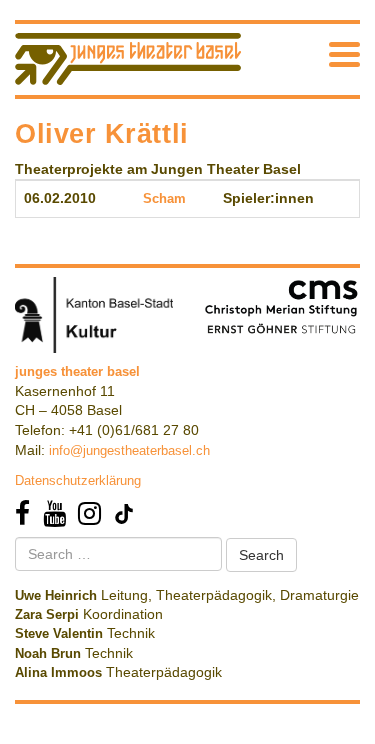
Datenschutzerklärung (78, 480)
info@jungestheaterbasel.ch (129, 450)
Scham (164, 198)
